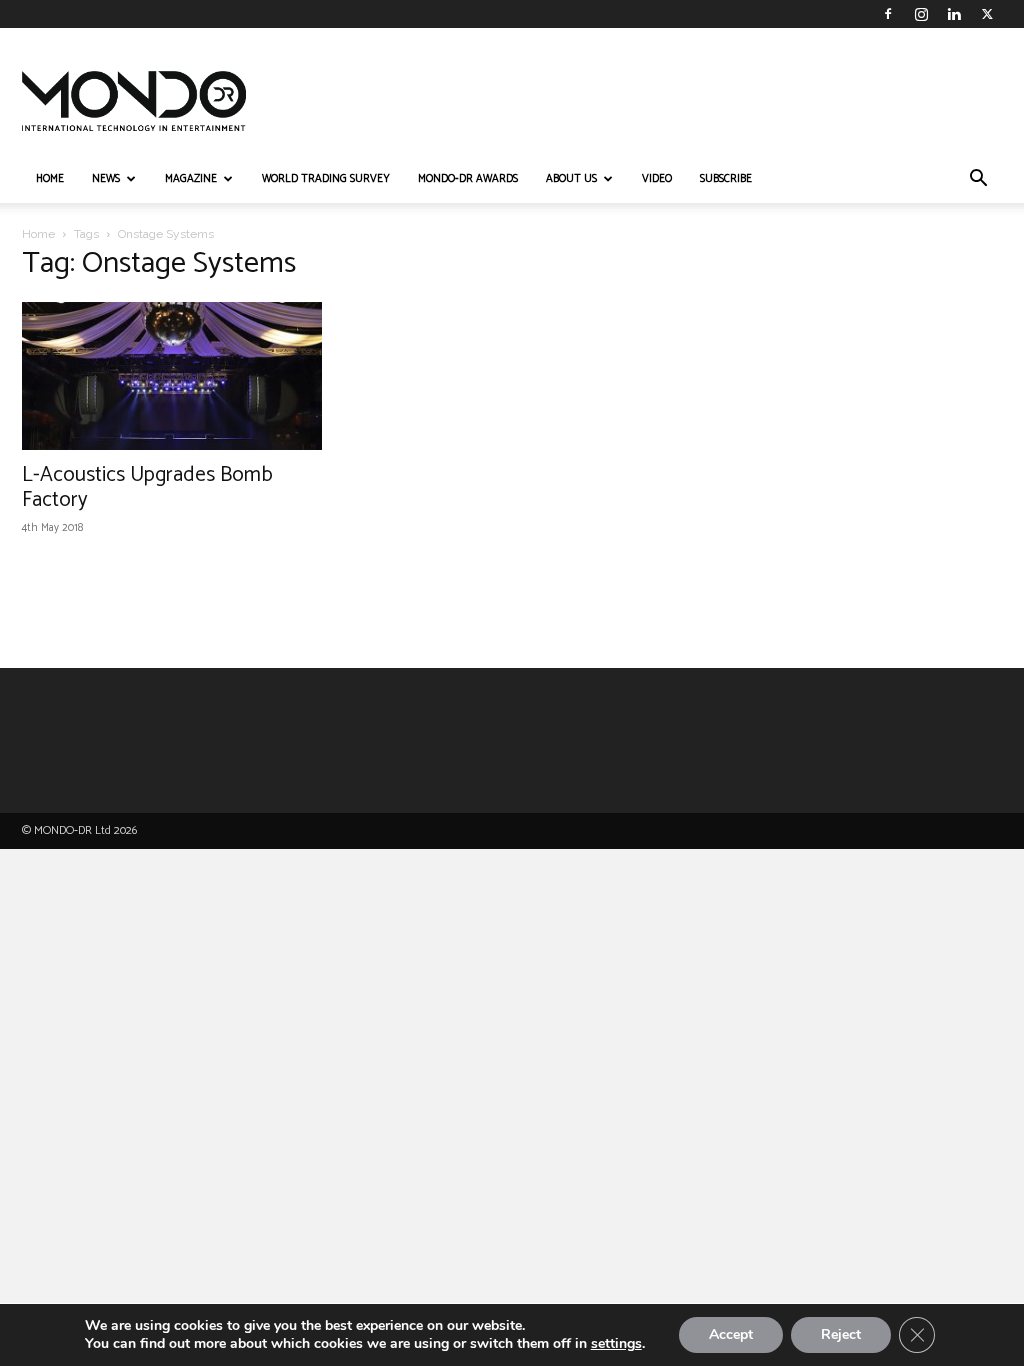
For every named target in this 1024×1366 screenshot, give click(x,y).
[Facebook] (888, 14)
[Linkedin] (954, 14)
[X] (987, 14)
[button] (978, 180)
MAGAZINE (191, 179)
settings (616, 1344)
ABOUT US (571, 179)
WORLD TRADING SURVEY (326, 179)
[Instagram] (921, 14)
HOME (50, 179)
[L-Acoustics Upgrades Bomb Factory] (172, 376)
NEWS (106, 179)
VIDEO (657, 179)
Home (38, 234)
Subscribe (726, 179)
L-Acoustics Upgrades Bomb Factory (147, 487)
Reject (841, 1334)
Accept (731, 1334)
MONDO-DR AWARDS (468, 179)
